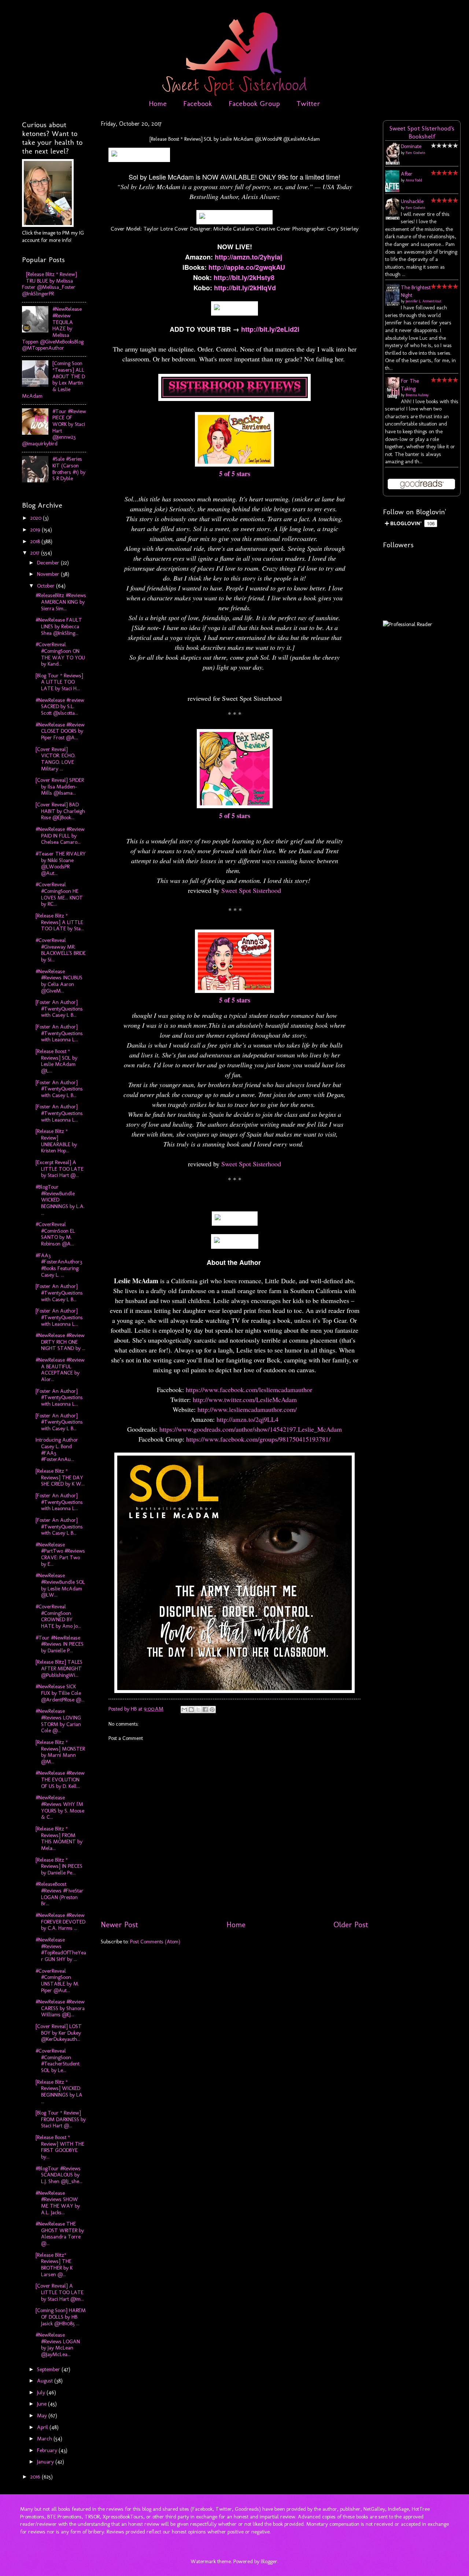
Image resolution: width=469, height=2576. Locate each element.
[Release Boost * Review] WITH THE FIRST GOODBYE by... (60, 2147)
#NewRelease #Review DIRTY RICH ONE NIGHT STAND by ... (60, 1342)
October (47, 586)
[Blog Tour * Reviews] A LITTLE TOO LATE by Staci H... (59, 682)
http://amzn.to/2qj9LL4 (248, 1419)
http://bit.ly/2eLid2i (270, 329)
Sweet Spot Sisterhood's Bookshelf (422, 132)
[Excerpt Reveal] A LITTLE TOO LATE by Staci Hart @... (60, 1169)
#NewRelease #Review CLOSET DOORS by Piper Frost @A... (60, 731)
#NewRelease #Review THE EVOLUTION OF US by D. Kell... (60, 1779)
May (43, 2415)
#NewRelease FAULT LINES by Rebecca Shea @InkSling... (59, 626)
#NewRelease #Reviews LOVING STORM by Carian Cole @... (58, 1721)
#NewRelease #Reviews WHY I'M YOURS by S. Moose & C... (60, 1807)
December (49, 563)
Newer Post (119, 1925)
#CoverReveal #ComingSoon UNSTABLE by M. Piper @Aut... (57, 1981)
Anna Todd (414, 180)
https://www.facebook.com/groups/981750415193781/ (258, 1439)
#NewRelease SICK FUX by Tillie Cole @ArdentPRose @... (60, 1693)
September (49, 2369)
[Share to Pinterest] (212, 1710)
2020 (37, 518)
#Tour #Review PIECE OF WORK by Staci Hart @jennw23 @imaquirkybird (54, 427)
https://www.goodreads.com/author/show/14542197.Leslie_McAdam (251, 1429)
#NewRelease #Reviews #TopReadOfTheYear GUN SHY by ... (61, 1949)
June (43, 2404)
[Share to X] (198, 1710)
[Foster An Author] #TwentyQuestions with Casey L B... (59, 1009)
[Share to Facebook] (205, 1710)
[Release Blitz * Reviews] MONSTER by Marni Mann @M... (60, 1752)
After (407, 174)
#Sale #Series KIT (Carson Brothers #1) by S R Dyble (69, 469)
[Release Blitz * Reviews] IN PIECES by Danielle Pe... (59, 1866)
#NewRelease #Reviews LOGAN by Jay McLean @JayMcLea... (58, 2345)
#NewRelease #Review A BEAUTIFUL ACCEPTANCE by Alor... (60, 1370)
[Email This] (184, 1710)
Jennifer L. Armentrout (424, 301)
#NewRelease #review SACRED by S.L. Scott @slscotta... (60, 706)
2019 (36, 530)
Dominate (411, 146)
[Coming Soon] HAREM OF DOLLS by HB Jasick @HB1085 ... (61, 2317)
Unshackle (412, 201)
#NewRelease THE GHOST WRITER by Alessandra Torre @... (60, 2233)
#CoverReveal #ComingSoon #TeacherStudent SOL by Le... (58, 2060)
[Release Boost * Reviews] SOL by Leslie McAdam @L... (56, 1061)
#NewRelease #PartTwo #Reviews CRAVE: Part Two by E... (60, 1554)
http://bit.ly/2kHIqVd (245, 288)
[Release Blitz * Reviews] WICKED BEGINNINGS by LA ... (59, 2092)
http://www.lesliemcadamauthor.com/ (247, 1409)
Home (158, 103)
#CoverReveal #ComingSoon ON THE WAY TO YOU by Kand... (60, 654)
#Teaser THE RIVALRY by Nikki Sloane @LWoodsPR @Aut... (61, 863)
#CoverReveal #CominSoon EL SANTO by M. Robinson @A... (55, 1234)
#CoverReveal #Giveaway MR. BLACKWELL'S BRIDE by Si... (61, 950)
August (46, 2381)
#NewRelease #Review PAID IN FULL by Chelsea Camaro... (60, 836)
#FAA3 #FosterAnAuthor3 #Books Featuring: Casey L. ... (59, 1265)
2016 (36, 2477)
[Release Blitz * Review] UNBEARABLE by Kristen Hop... (56, 1141)
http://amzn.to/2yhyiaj (248, 257)
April (43, 2427)
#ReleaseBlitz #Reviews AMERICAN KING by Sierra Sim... (61, 602)
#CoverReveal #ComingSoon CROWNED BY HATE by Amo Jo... (58, 1616)
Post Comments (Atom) (155, 1942)
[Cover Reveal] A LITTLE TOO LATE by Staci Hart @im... (60, 2292)
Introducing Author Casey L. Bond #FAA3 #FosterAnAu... (57, 1449)
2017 (36, 553)
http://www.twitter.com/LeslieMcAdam (246, 1399)
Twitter (308, 103)
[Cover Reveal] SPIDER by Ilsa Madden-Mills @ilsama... (60, 786)
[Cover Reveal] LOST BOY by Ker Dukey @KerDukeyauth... (59, 2033)
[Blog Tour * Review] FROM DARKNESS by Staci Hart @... (61, 2119)
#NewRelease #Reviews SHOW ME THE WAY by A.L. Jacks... (58, 2203)
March (45, 2439)
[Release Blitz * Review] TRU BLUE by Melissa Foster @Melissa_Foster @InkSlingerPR (49, 284)
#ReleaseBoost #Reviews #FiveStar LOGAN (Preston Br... (60, 1894)
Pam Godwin (416, 153)
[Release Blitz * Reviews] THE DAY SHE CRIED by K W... (60, 1477)
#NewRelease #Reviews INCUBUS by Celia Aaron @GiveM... (59, 981)
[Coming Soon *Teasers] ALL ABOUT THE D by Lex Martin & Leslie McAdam (53, 379)
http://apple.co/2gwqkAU (247, 267)
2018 (36, 541)
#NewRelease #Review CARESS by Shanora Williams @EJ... (60, 2008)
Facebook (198, 103)
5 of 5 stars (235, 474)
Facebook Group (254, 103)
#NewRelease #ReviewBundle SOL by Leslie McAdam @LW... (60, 1585)
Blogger (269, 2561)
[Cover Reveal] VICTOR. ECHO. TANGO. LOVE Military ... (56, 759)
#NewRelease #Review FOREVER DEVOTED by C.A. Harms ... (60, 1922)
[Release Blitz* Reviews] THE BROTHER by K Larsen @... (54, 2265)
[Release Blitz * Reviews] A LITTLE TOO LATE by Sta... (60, 922)
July (42, 2392)
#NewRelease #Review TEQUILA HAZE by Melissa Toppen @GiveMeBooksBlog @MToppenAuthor (53, 328)
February (48, 2450)
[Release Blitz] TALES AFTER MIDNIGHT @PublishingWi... (59, 1668)
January (46, 2462)
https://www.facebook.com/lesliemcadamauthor (249, 1390)
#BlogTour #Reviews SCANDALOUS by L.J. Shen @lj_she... (59, 2175)
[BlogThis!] (191, 1710)
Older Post (351, 1925)
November (49, 574)
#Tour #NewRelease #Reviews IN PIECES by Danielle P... (60, 1644)
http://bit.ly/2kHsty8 (244, 277)
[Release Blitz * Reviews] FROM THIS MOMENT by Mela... (59, 1838)
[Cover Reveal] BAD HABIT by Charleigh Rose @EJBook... (60, 811)
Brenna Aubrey (417, 395)
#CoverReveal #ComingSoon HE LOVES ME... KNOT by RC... (59, 894)
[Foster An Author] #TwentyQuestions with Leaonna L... (59, 1033)
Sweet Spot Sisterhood (251, 890)
